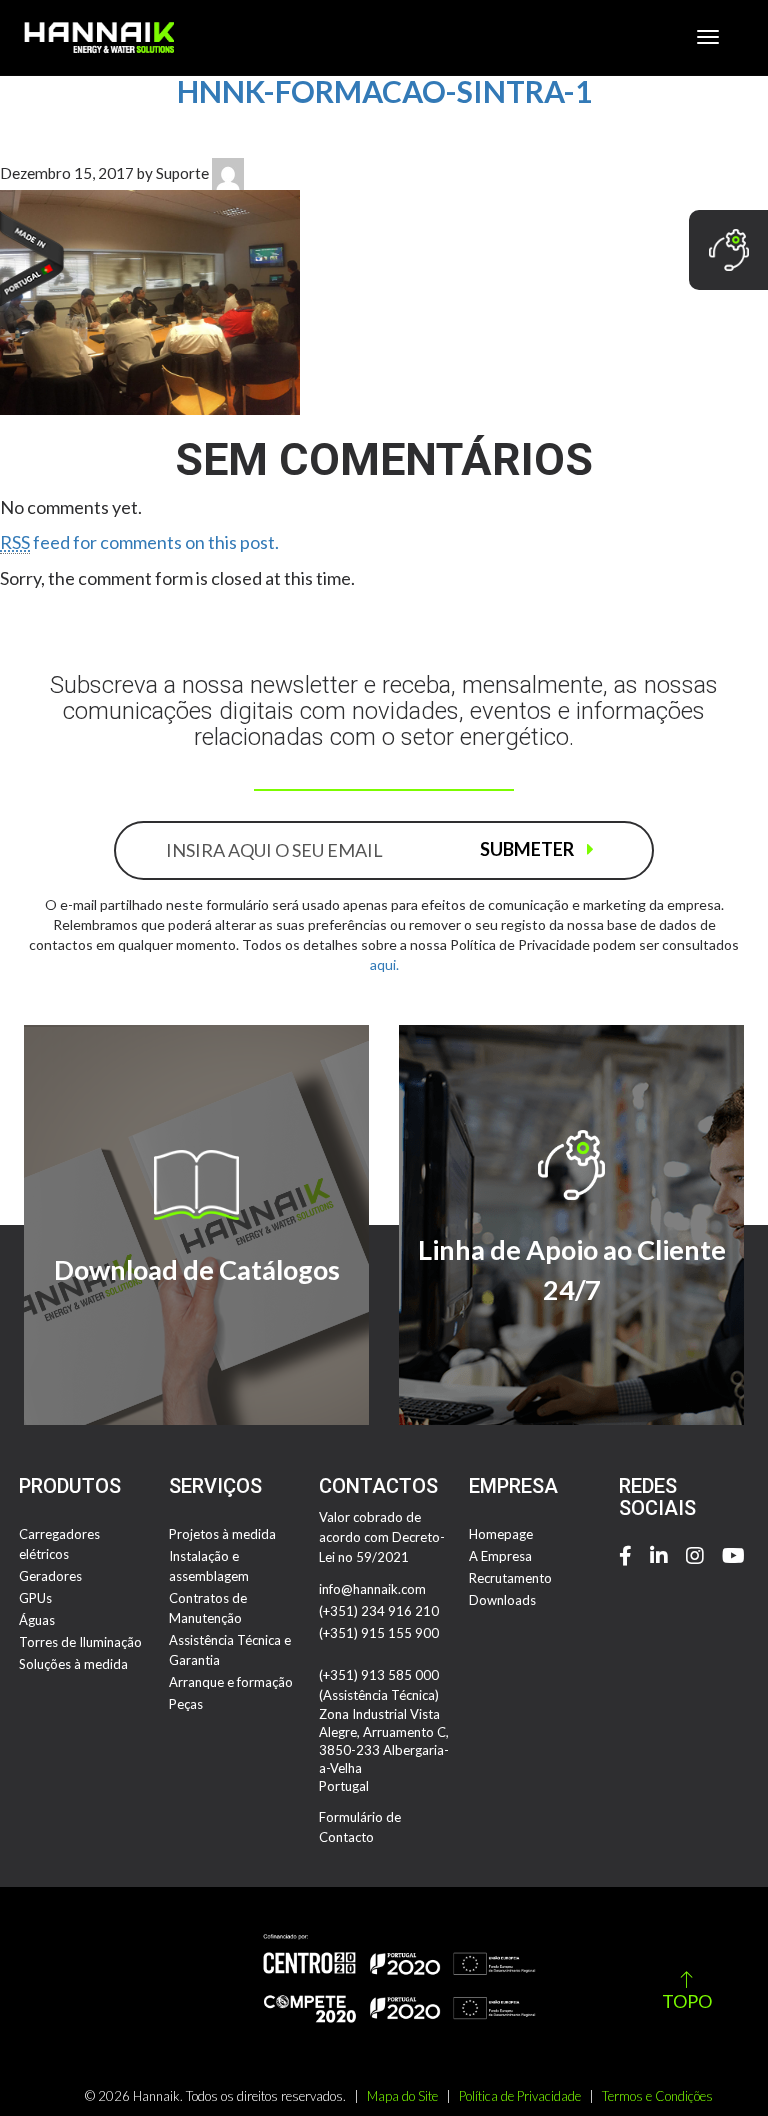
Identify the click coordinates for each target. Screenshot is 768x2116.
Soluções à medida (73, 1664)
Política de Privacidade (520, 2096)
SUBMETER (528, 849)
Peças (186, 1704)
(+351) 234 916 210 (379, 1611)
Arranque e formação (231, 1682)
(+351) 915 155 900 (379, 1633)
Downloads (502, 1600)
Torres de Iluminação (80, 1642)
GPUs (35, 1598)
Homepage (501, 1534)
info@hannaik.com (372, 1589)
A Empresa (500, 1556)
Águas (37, 1620)
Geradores (50, 1576)
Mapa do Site (402, 2096)
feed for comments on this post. (139, 542)
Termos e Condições (657, 2096)
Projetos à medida (222, 1534)
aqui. (384, 964)
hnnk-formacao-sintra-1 (384, 91)
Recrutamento (510, 1578)
